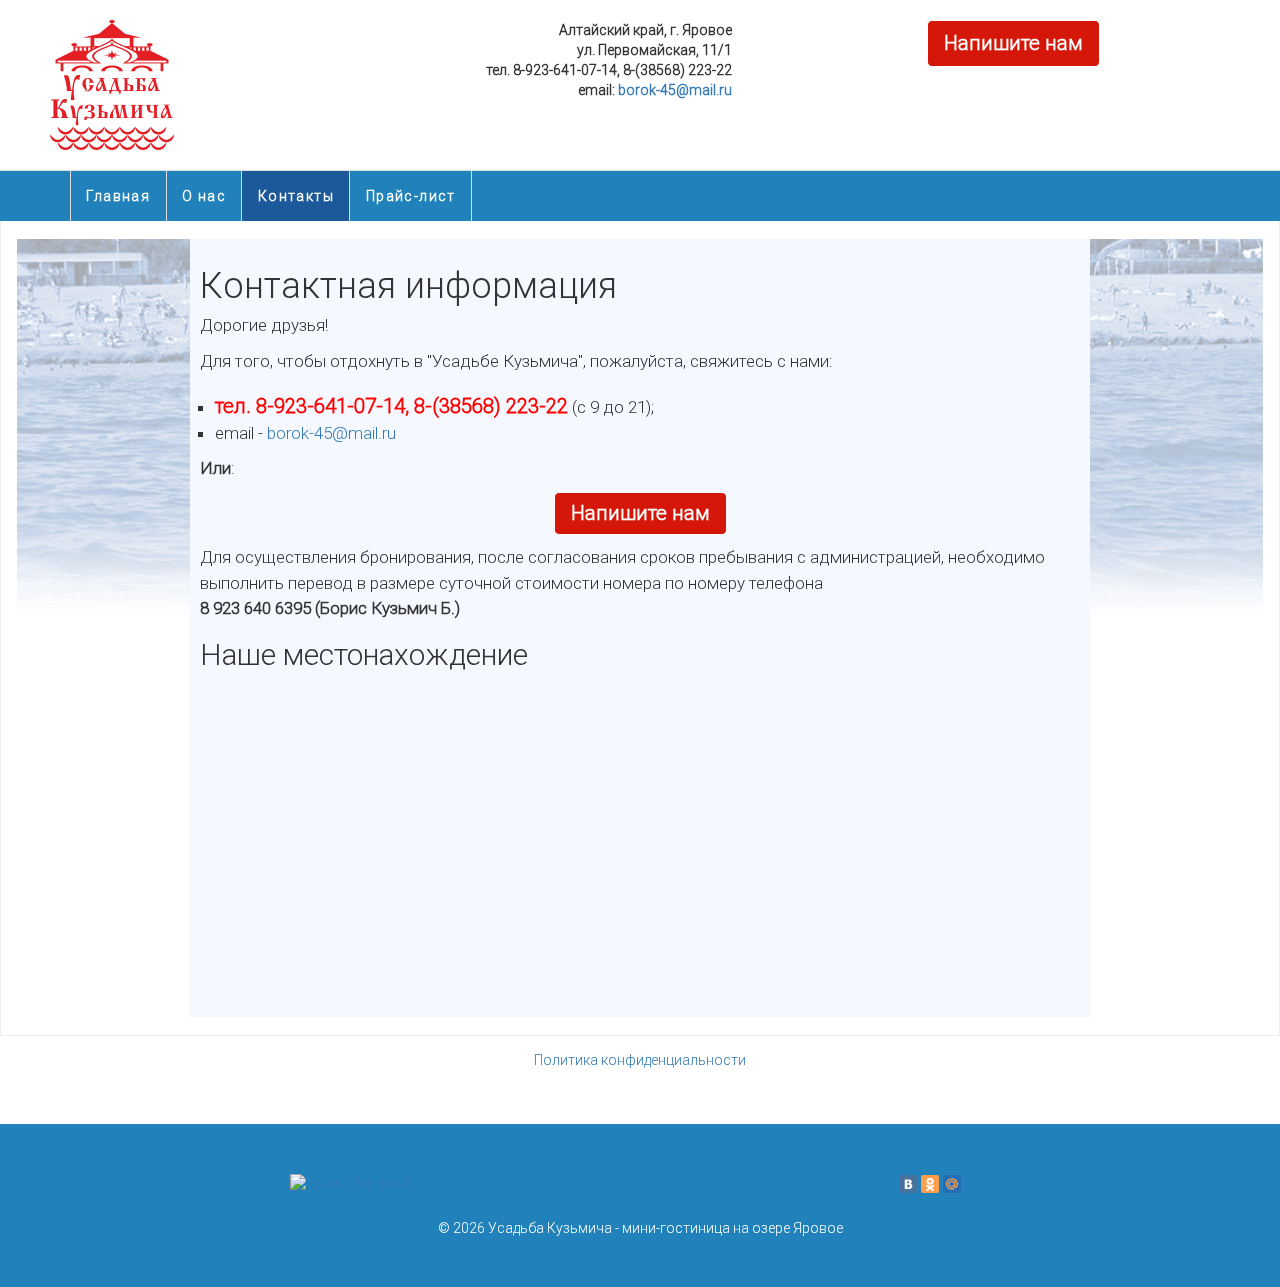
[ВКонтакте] (908, 1184)
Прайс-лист (411, 196)
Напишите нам (1013, 43)
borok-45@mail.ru (675, 90)
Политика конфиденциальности (640, 1060)
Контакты (296, 196)
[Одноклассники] (930, 1184)
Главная (118, 196)
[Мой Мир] (952, 1184)
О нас (204, 196)
